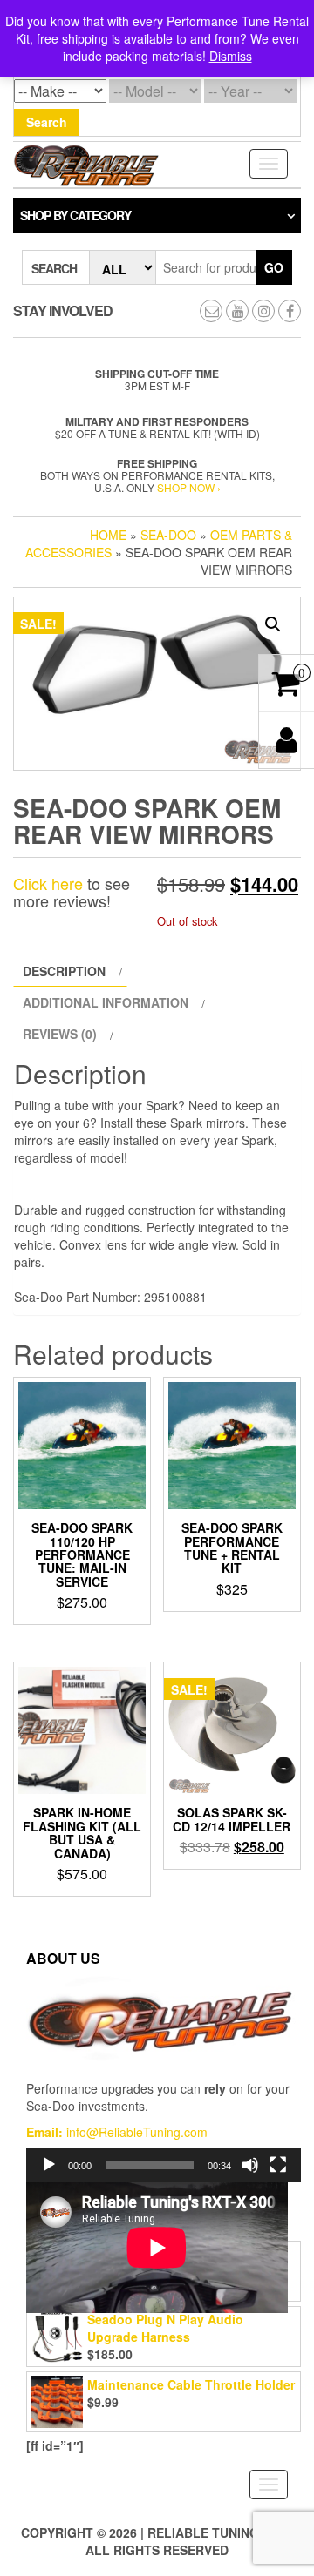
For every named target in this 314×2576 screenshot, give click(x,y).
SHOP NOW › (189, 487)
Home (108, 535)
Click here (48, 883)
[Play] (49, 2165)
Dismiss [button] (231, 56)
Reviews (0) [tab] (60, 1034)
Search (47, 122)
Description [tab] (64, 971)
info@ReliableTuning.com (135, 2132)
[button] (273, 624)
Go (274, 267)
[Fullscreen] (278, 2165)
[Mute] (250, 2165)
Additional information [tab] (106, 1002)
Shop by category (75, 215)
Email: (44, 2132)
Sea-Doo (168, 535)
